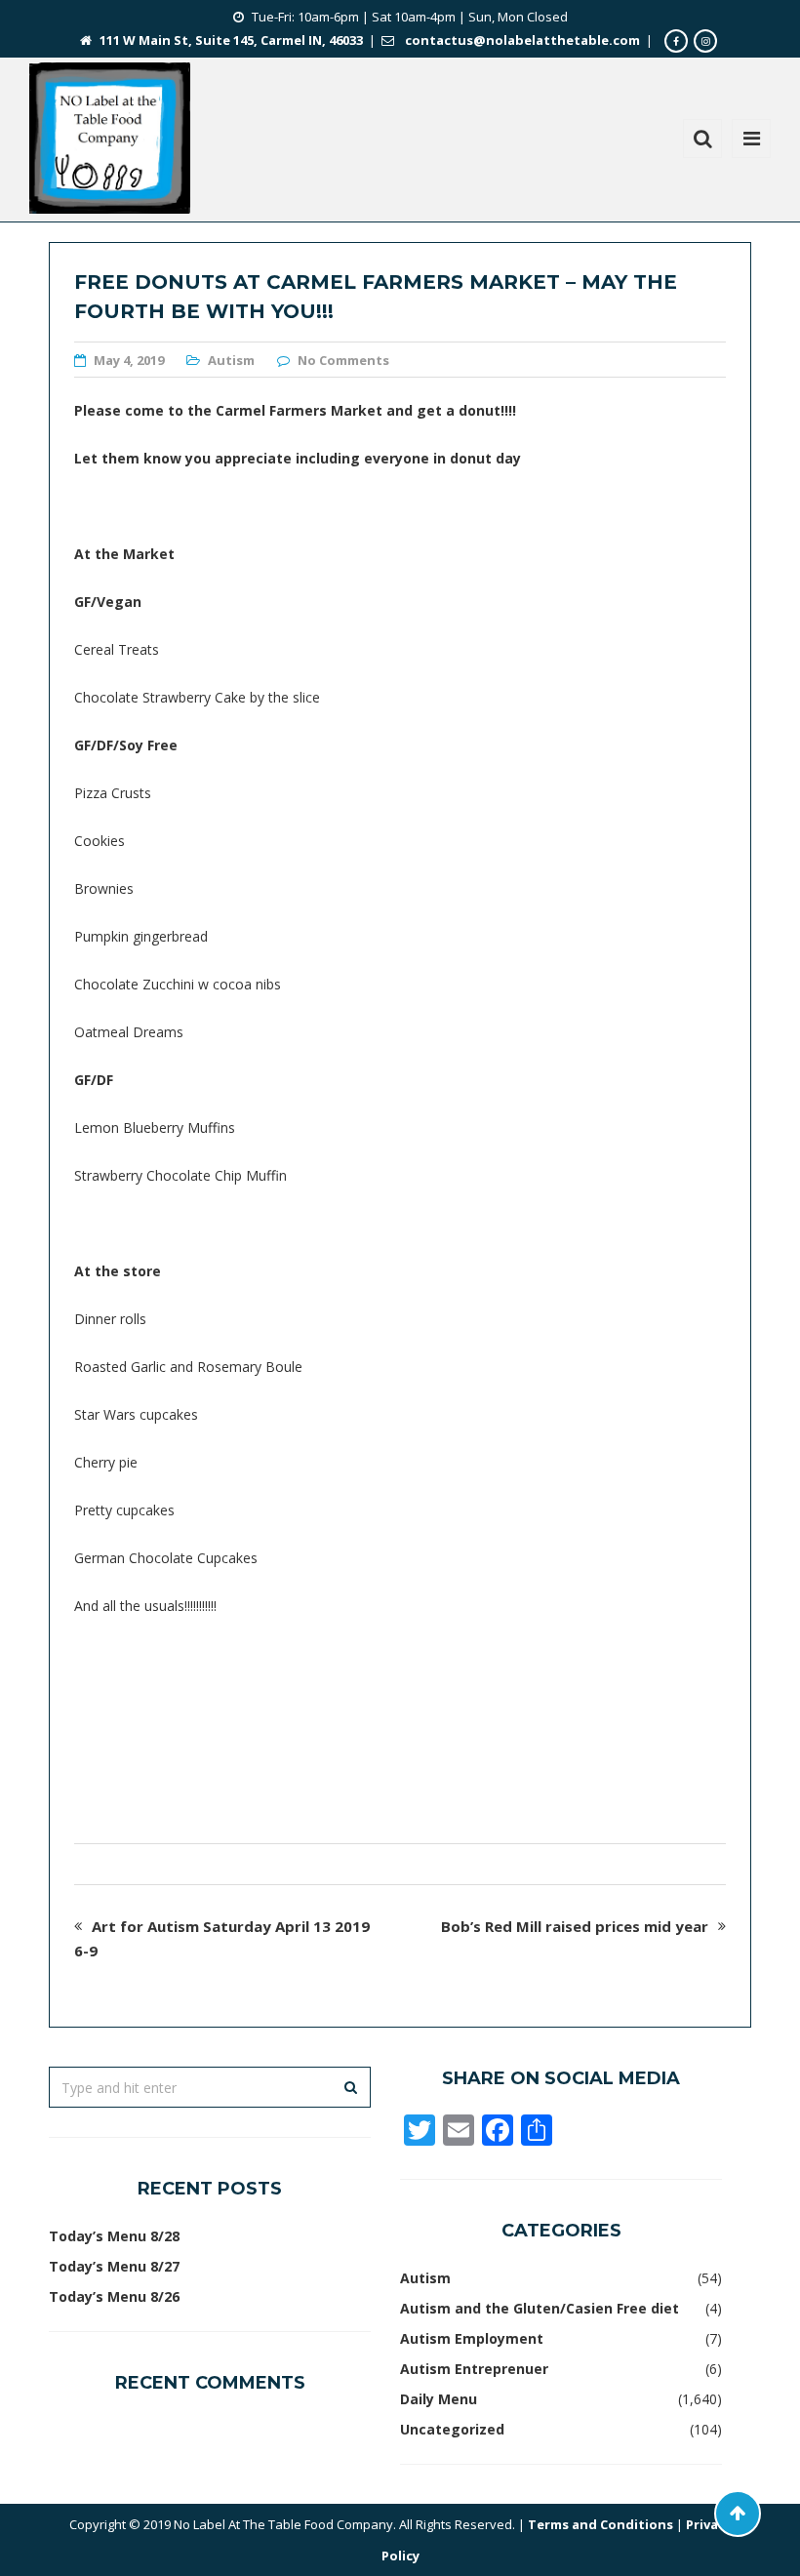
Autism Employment (472, 2338)
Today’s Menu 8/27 (114, 2266)
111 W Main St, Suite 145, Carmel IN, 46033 (231, 40)
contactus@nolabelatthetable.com (522, 40)
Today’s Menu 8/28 (114, 2236)
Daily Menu (439, 2399)
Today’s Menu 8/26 (114, 2296)
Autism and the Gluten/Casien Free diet (540, 2308)
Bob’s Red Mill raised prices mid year (575, 1926)
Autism (231, 360)
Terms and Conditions (600, 2524)
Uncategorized (452, 2429)
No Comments (343, 360)
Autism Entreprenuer (474, 2369)
